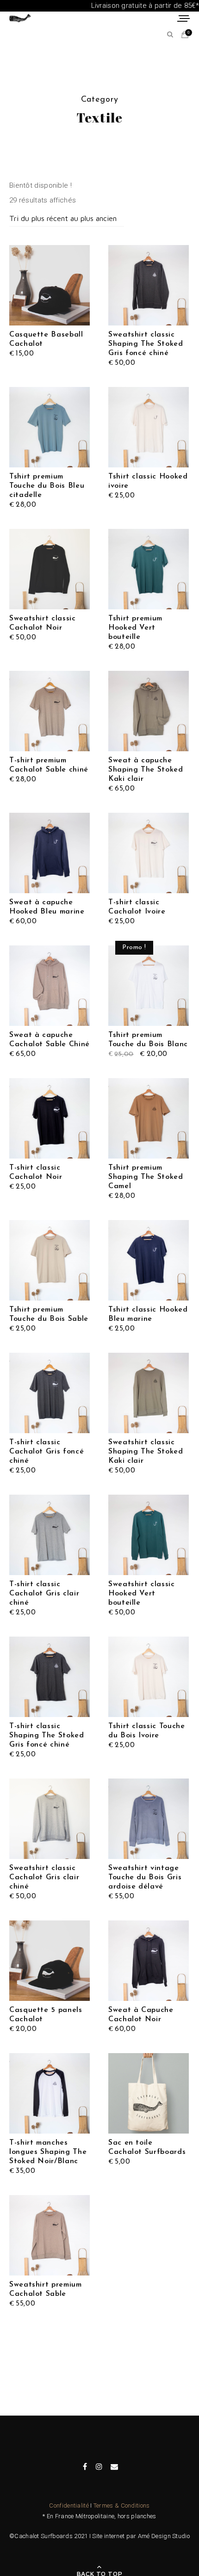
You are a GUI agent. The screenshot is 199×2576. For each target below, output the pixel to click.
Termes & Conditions (122, 2505)
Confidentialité (69, 2505)
